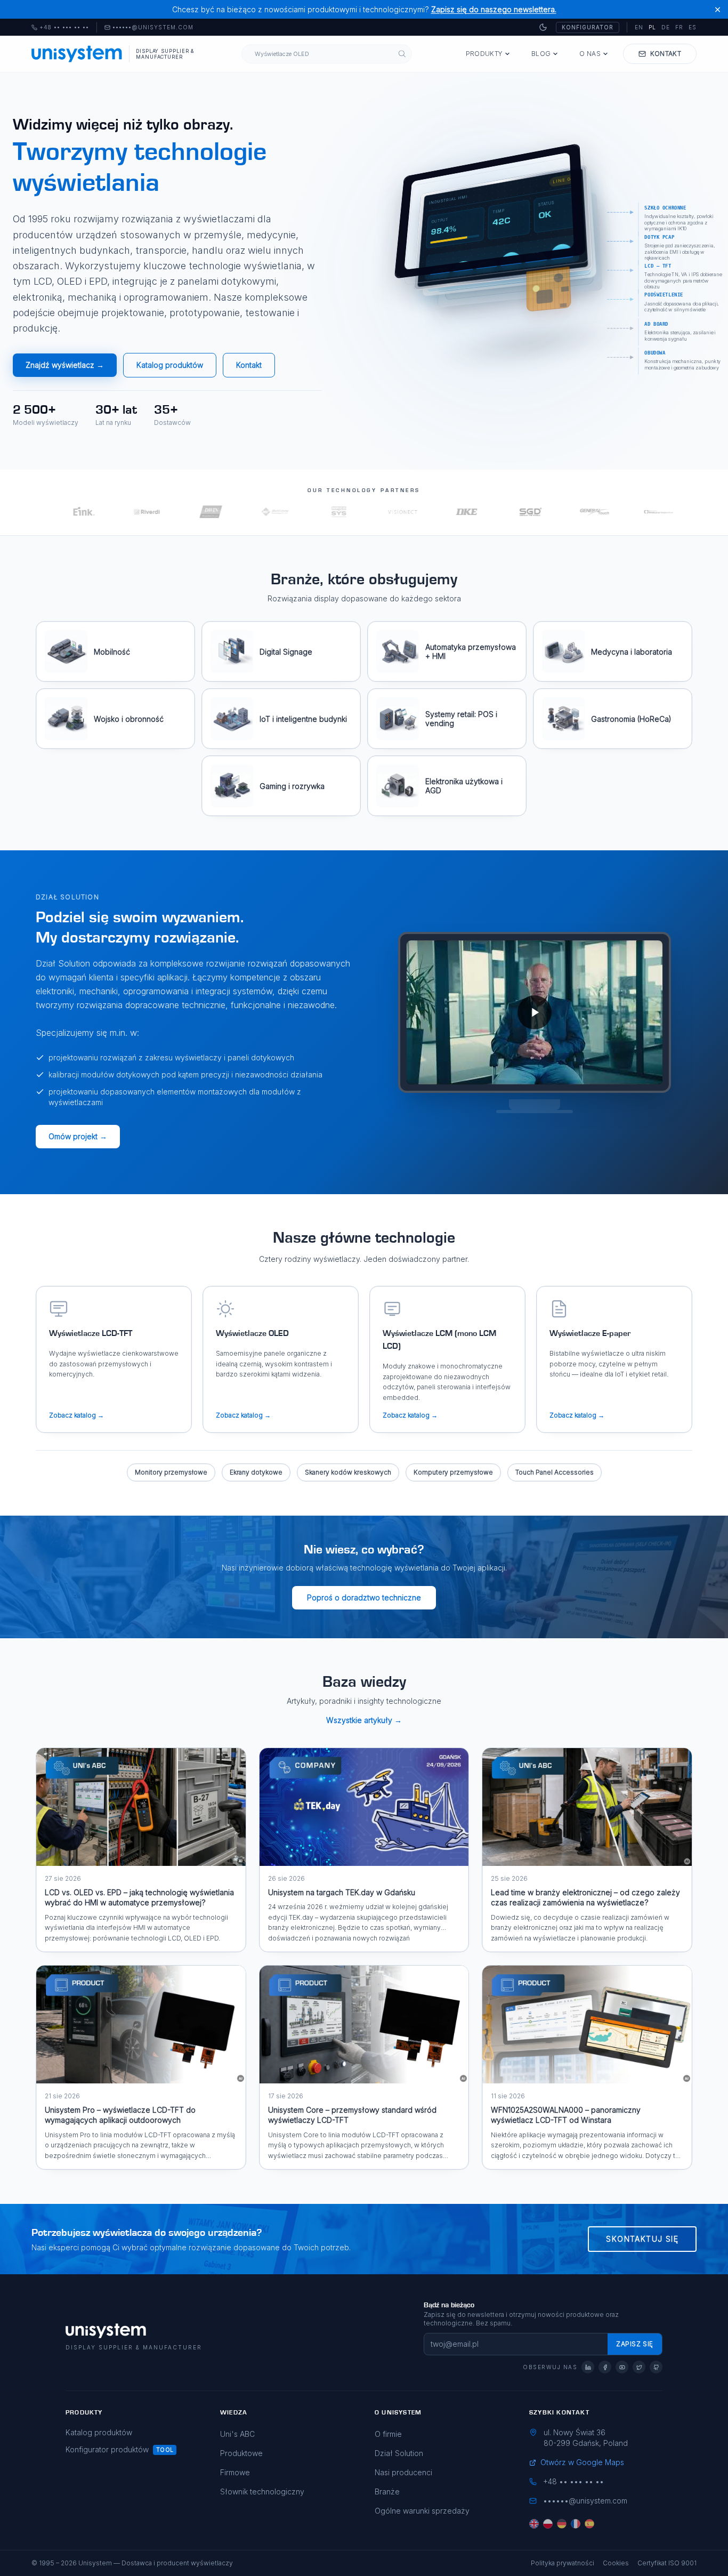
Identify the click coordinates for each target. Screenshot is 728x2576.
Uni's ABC (237, 2434)
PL (652, 27)
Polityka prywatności (563, 2563)
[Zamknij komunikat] (718, 9)
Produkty (484, 54)
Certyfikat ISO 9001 (667, 2563)
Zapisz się (635, 2344)
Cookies (616, 2563)
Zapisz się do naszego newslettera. (494, 9)
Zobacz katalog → (76, 1415)
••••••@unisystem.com (153, 28)
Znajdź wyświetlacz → (65, 365)
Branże (387, 2492)
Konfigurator (588, 27)
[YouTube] (622, 2367)
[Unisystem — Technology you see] (535, 1012)
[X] (639, 2367)
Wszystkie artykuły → (364, 1720)
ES (693, 27)
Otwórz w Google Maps (582, 2462)
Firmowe (235, 2472)
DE (666, 27)
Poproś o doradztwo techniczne (364, 1597)
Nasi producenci (403, 2472)
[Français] (576, 2524)
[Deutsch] (562, 2524)
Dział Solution (399, 2453)
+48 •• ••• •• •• (60, 28)
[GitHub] (656, 2367)
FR (679, 27)
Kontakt (249, 365)
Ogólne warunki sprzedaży (422, 2511)
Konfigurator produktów (107, 2449)
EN (639, 27)
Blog (541, 54)
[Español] (589, 2524)
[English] (534, 2524)
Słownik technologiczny (262, 2492)
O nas (590, 54)
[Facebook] (605, 2367)
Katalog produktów (170, 365)
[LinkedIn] (588, 2367)
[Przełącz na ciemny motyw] (543, 27)
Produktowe (241, 2453)
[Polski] (548, 2524)
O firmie (388, 2434)
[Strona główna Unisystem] (77, 54)
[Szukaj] (402, 54)
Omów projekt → (78, 1136)
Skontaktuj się (642, 2239)
